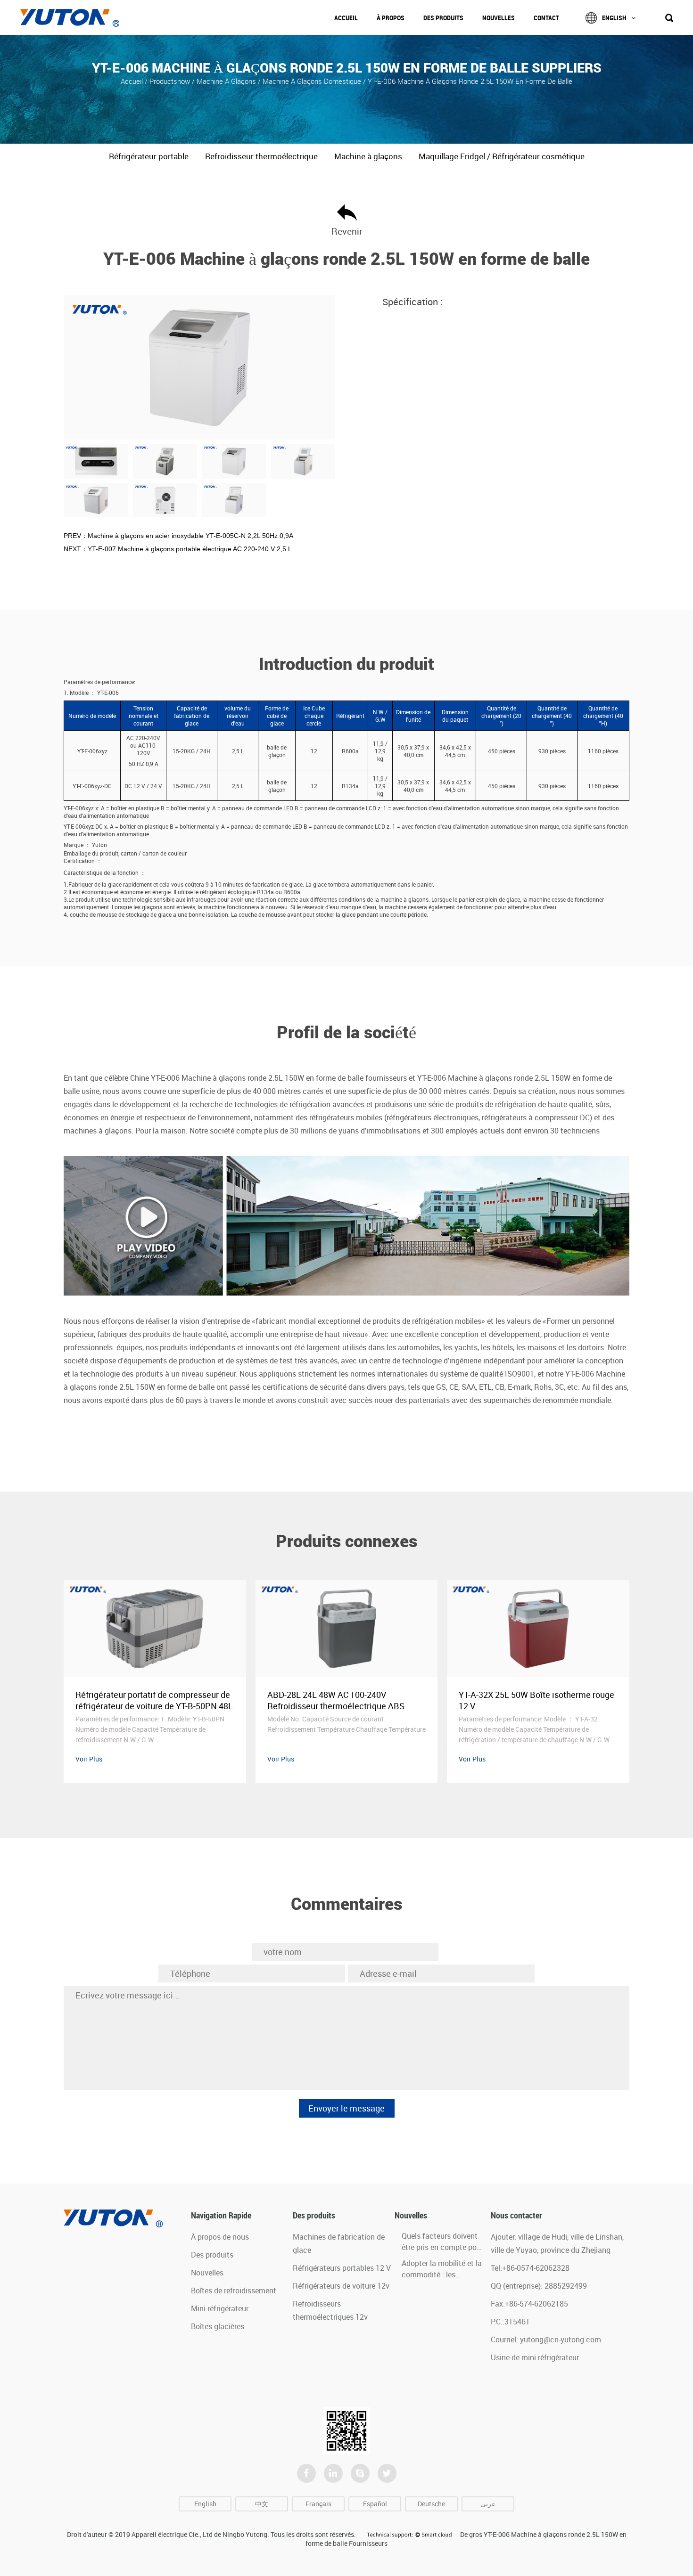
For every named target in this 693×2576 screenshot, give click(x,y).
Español (375, 2504)
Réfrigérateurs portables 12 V (342, 2268)
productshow (170, 81)
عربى (488, 2504)
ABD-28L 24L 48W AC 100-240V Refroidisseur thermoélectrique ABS (144, 1700)
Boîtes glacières (218, 2326)
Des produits (443, 18)
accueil (133, 81)
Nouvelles (499, 18)
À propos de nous (220, 2237)
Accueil (346, 18)
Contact (546, 18)
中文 (262, 2504)
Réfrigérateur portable (149, 156)
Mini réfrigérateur (220, 2308)
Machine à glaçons (227, 81)
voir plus (89, 1759)
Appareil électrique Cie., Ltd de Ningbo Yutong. (200, 2534)
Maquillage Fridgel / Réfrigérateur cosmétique (502, 156)
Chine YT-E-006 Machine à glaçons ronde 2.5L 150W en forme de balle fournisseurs (268, 1078)
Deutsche (431, 2504)
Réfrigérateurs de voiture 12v (341, 2286)
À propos (391, 18)
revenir (347, 231)
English (614, 18)
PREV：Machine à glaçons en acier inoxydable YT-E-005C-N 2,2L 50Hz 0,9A (178, 536)
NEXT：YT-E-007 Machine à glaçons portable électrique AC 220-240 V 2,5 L (178, 549)
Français (318, 2504)
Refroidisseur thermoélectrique (261, 156)
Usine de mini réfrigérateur (535, 2357)
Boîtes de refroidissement (234, 2291)
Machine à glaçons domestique (312, 81)
